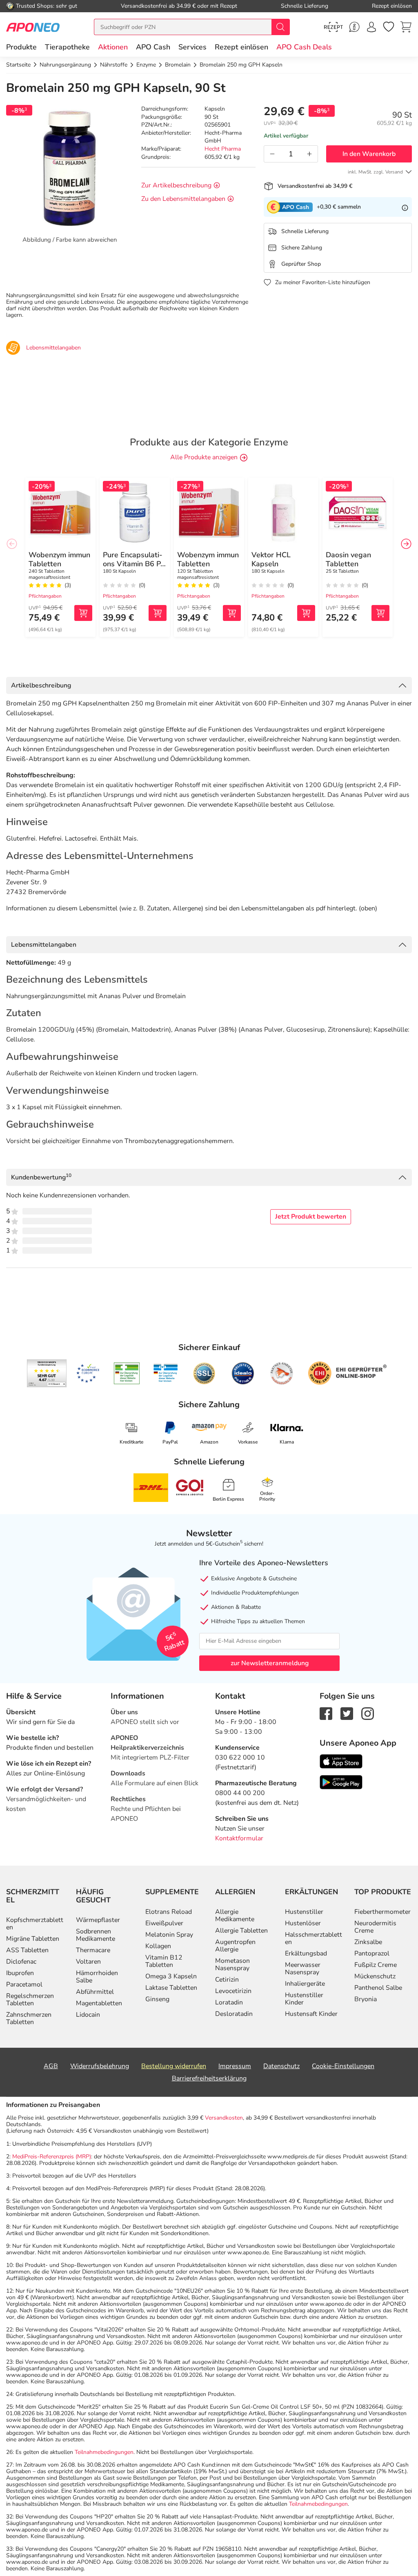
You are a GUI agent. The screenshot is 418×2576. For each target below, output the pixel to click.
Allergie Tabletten (241, 1931)
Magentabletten (99, 2003)
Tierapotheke (67, 47)
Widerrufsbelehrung (100, 2066)
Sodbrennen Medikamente (96, 1935)
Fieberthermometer (382, 1912)
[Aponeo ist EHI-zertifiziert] (88, 1373)
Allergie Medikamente (235, 1915)
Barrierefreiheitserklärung (209, 2078)
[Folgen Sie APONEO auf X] (347, 1713)
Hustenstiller (304, 1912)
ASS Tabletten (27, 1950)
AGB (51, 2066)
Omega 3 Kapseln (171, 1976)
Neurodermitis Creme (375, 1927)
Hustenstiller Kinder (304, 1999)
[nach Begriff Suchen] (280, 27)
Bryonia (366, 1999)
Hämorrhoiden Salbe (97, 1977)
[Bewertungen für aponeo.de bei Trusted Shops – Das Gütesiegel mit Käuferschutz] (47, 1373)
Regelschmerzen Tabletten (30, 2000)
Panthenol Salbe (378, 1988)
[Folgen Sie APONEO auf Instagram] (368, 1713)
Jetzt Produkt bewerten (311, 1217)
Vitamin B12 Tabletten (164, 1961)
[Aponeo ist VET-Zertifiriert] (166, 1373)
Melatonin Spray (169, 1935)
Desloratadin (234, 2014)
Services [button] (192, 47)
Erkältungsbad (306, 1953)
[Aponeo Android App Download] (341, 1782)
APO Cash (153, 47)
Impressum (235, 2066)
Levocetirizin (233, 1991)
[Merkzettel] (389, 27)
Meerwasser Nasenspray (303, 1969)
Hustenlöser (303, 1923)
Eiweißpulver (164, 1923)
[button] (113, 47)
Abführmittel (95, 1992)
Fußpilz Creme (376, 1965)
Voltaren (88, 1962)
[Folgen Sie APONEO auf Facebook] (326, 1713)
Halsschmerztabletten (313, 1938)
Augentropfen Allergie (235, 1946)
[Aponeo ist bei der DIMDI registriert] (127, 1373)
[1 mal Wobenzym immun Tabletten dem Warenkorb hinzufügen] (83, 613)
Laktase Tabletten (171, 1988)
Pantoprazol (372, 1953)
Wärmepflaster (98, 1920)
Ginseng (157, 1999)
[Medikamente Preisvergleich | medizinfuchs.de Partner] (282, 1373)
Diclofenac (21, 1962)
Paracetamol (24, 1984)
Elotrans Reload (169, 1912)
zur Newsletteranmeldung (270, 1663)
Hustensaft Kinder (311, 2014)
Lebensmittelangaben (44, 945)
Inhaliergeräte (305, 1984)
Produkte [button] (21, 47)
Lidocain (88, 2015)
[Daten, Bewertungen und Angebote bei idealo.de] (243, 1373)
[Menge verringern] (272, 154)
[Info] (405, 207)
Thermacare (93, 1950)
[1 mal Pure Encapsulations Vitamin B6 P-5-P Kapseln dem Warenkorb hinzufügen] (158, 613)
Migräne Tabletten (33, 1939)
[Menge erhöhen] (309, 154)
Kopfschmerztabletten (35, 1924)
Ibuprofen (20, 1973)
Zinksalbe (368, 1942)
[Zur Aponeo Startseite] (33, 27)
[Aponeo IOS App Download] (341, 1761)
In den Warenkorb (369, 154)
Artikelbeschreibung (41, 685)
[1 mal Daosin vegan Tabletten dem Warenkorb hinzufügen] (380, 613)
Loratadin (229, 2002)
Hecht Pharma (223, 149)
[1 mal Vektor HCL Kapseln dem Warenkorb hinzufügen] (306, 613)
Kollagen (158, 1946)
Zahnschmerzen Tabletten (29, 2018)
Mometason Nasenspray (232, 1964)
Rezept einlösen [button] (241, 47)
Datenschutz (281, 2066)
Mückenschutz (375, 1976)
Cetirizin (227, 1980)
